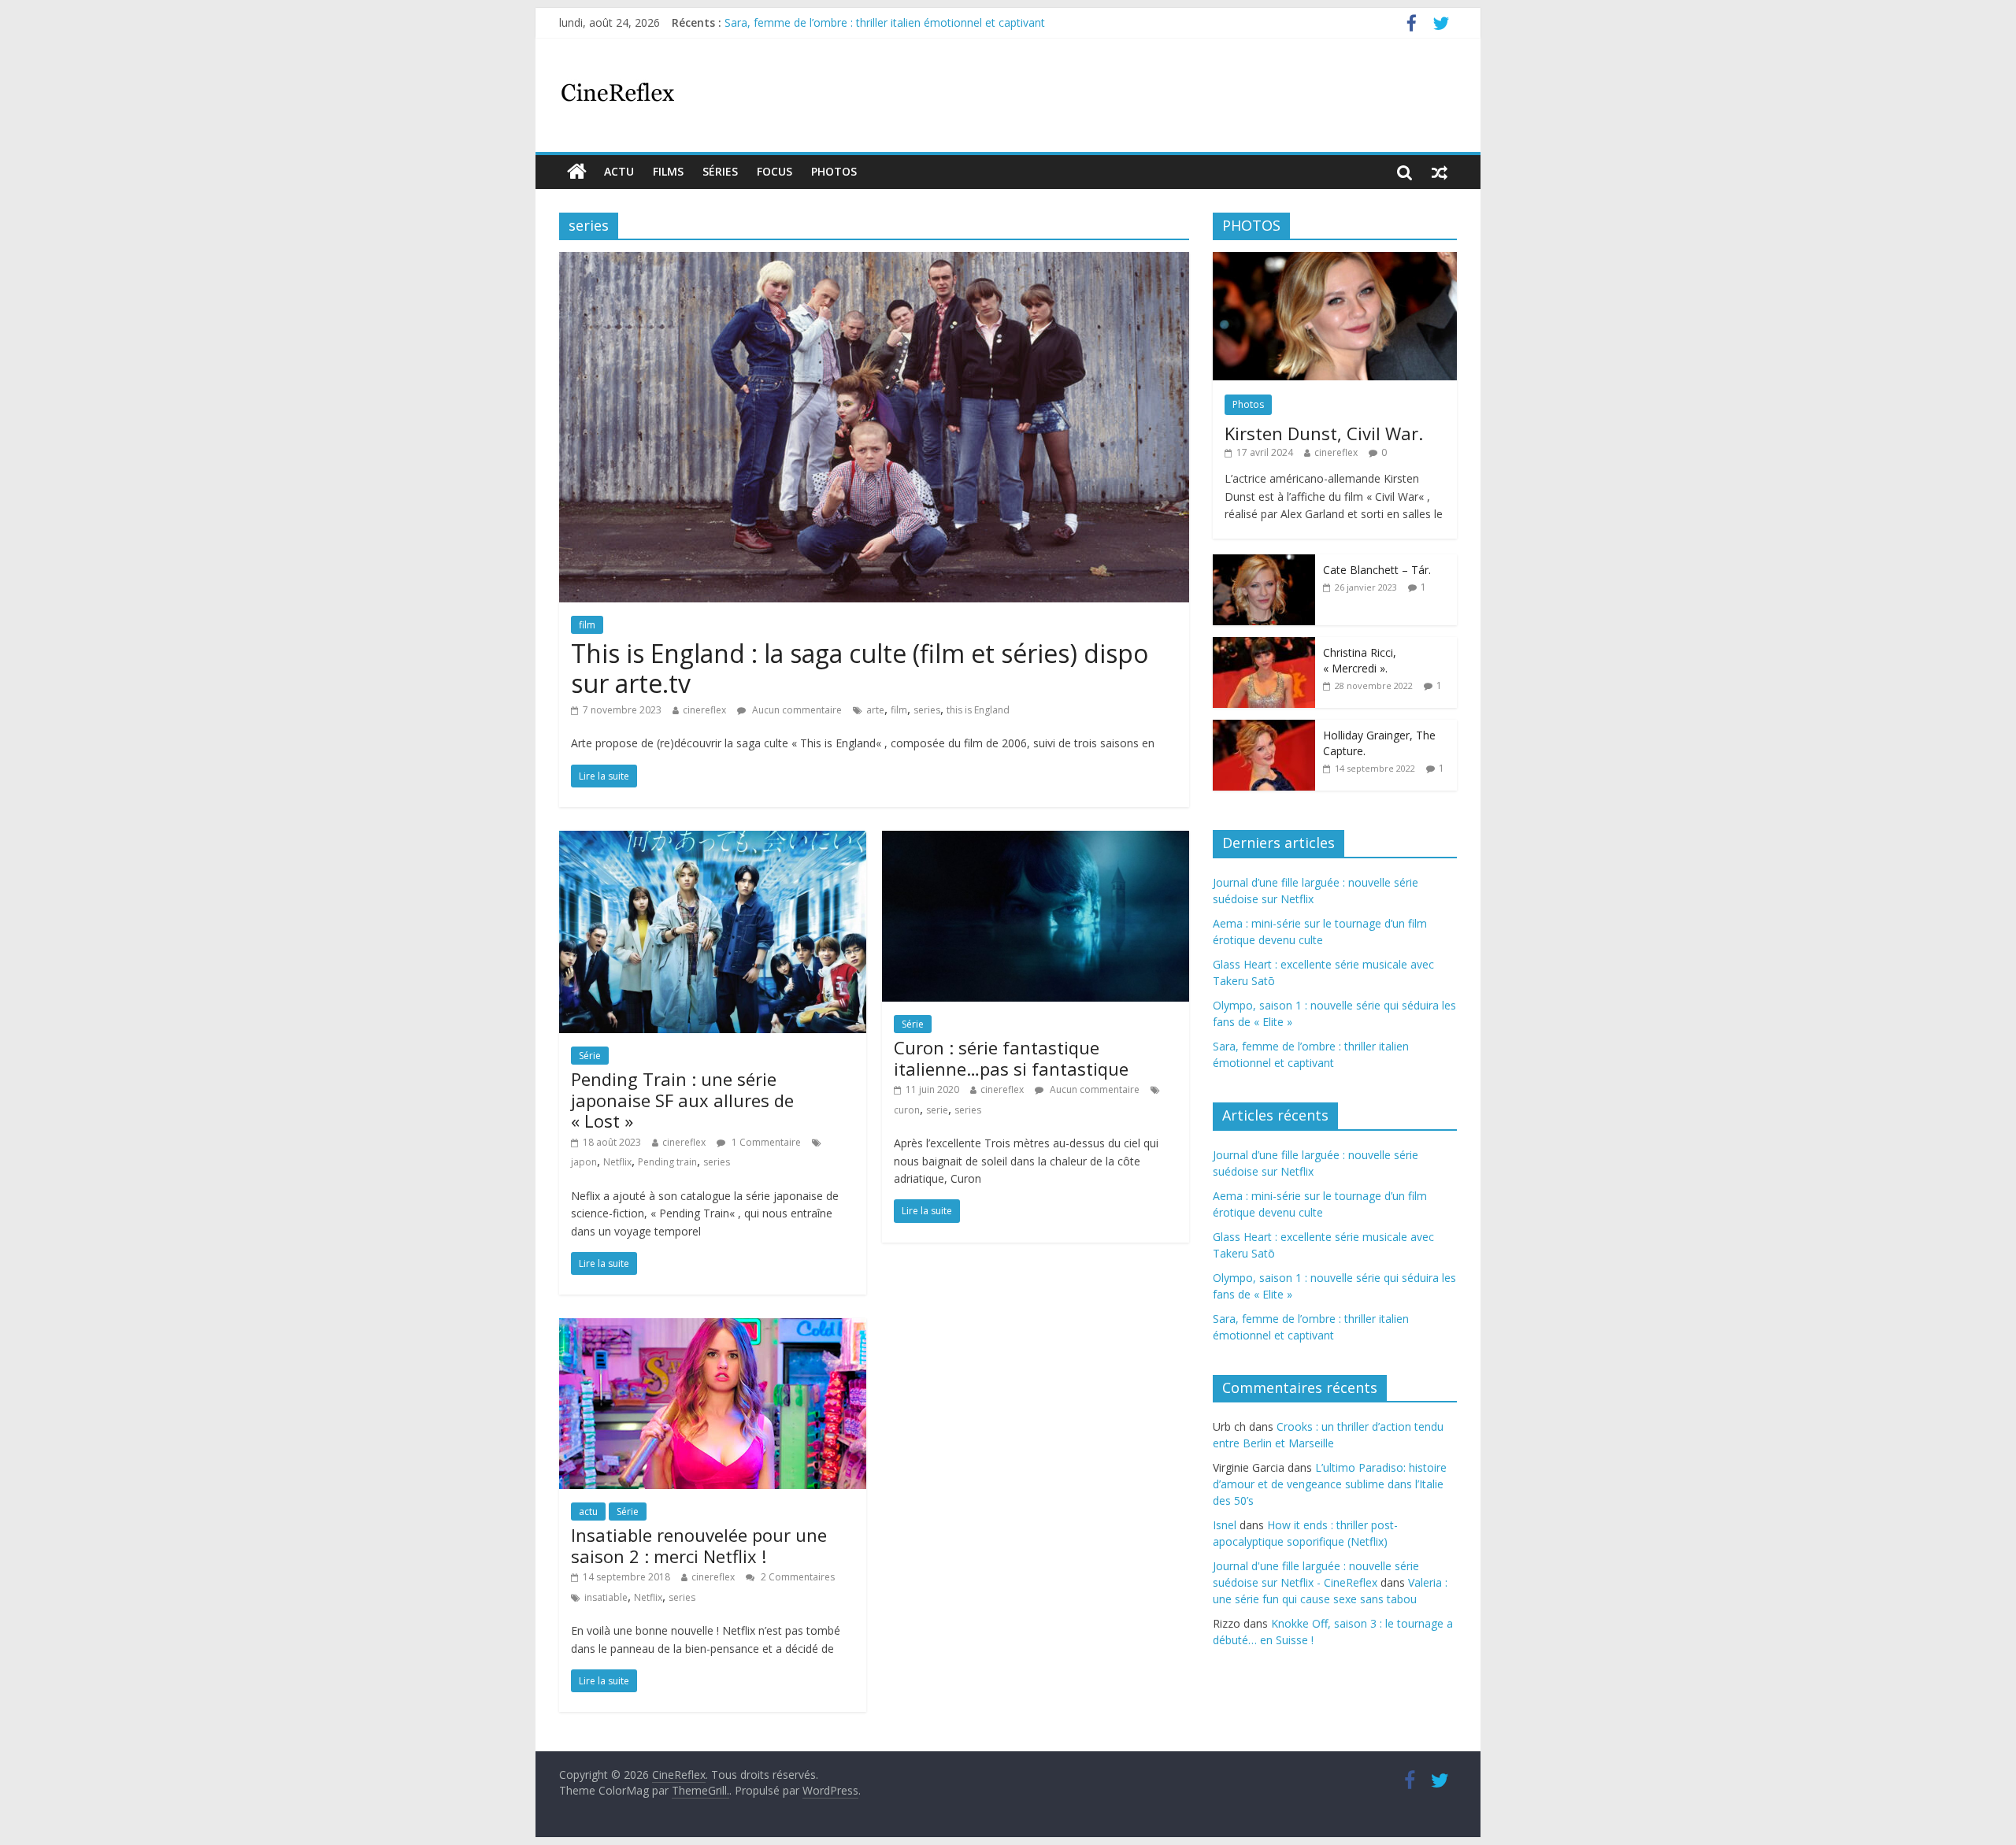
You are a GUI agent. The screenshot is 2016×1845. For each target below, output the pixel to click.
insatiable (606, 1597)
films (668, 171)
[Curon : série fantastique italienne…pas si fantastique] (1036, 840)
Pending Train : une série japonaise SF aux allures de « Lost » (682, 1100)
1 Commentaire (765, 1142)
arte (875, 710)
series (927, 710)
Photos (834, 171)
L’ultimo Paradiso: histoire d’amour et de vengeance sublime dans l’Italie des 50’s (1330, 1484)
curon (907, 1110)
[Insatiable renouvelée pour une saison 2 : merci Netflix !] (713, 1328)
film (587, 625)
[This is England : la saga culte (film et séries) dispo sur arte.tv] (874, 261)
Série (590, 1056)
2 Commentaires (797, 1577)
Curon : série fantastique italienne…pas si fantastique (1011, 1058)
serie (937, 1110)
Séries (720, 171)
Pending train (667, 1162)
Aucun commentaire (796, 710)
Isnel (1225, 1525)
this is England (978, 710)
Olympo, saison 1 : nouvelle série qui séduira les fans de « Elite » (888, 22)
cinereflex (704, 710)
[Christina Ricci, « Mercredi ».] (1264, 645)
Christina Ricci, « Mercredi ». (1360, 660)
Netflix (617, 1162)
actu (619, 171)
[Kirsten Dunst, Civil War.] (1335, 260)
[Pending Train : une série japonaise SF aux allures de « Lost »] (713, 840)
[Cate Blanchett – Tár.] (1264, 563)
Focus (775, 171)
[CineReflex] (577, 172)
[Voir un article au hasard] (1440, 172)
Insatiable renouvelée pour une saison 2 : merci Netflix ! (699, 1545)
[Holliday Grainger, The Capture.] (1264, 728)
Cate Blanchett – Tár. (1377, 570)
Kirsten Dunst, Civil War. (1324, 433)
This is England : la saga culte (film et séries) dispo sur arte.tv (860, 668)
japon (584, 1162)
